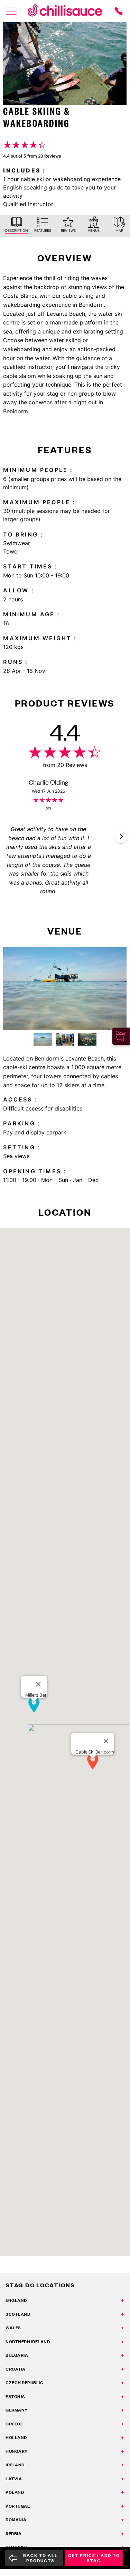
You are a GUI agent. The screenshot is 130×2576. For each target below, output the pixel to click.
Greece (14, 2424)
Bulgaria (17, 2355)
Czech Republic (24, 2383)
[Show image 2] (65, 1039)
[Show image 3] (87, 1039)
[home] (65, 11)
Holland (16, 2437)
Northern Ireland (28, 2342)
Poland (15, 2492)
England (16, 2300)
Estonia (15, 2396)
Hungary (17, 2451)
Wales (13, 2328)
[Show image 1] (43, 1039)
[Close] (106, 1741)
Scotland (18, 2314)
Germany (17, 2410)
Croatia (16, 2369)
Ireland (15, 2465)
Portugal (18, 2506)
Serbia (13, 2533)
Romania (16, 2520)
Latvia (14, 2479)
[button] (121, 836)
